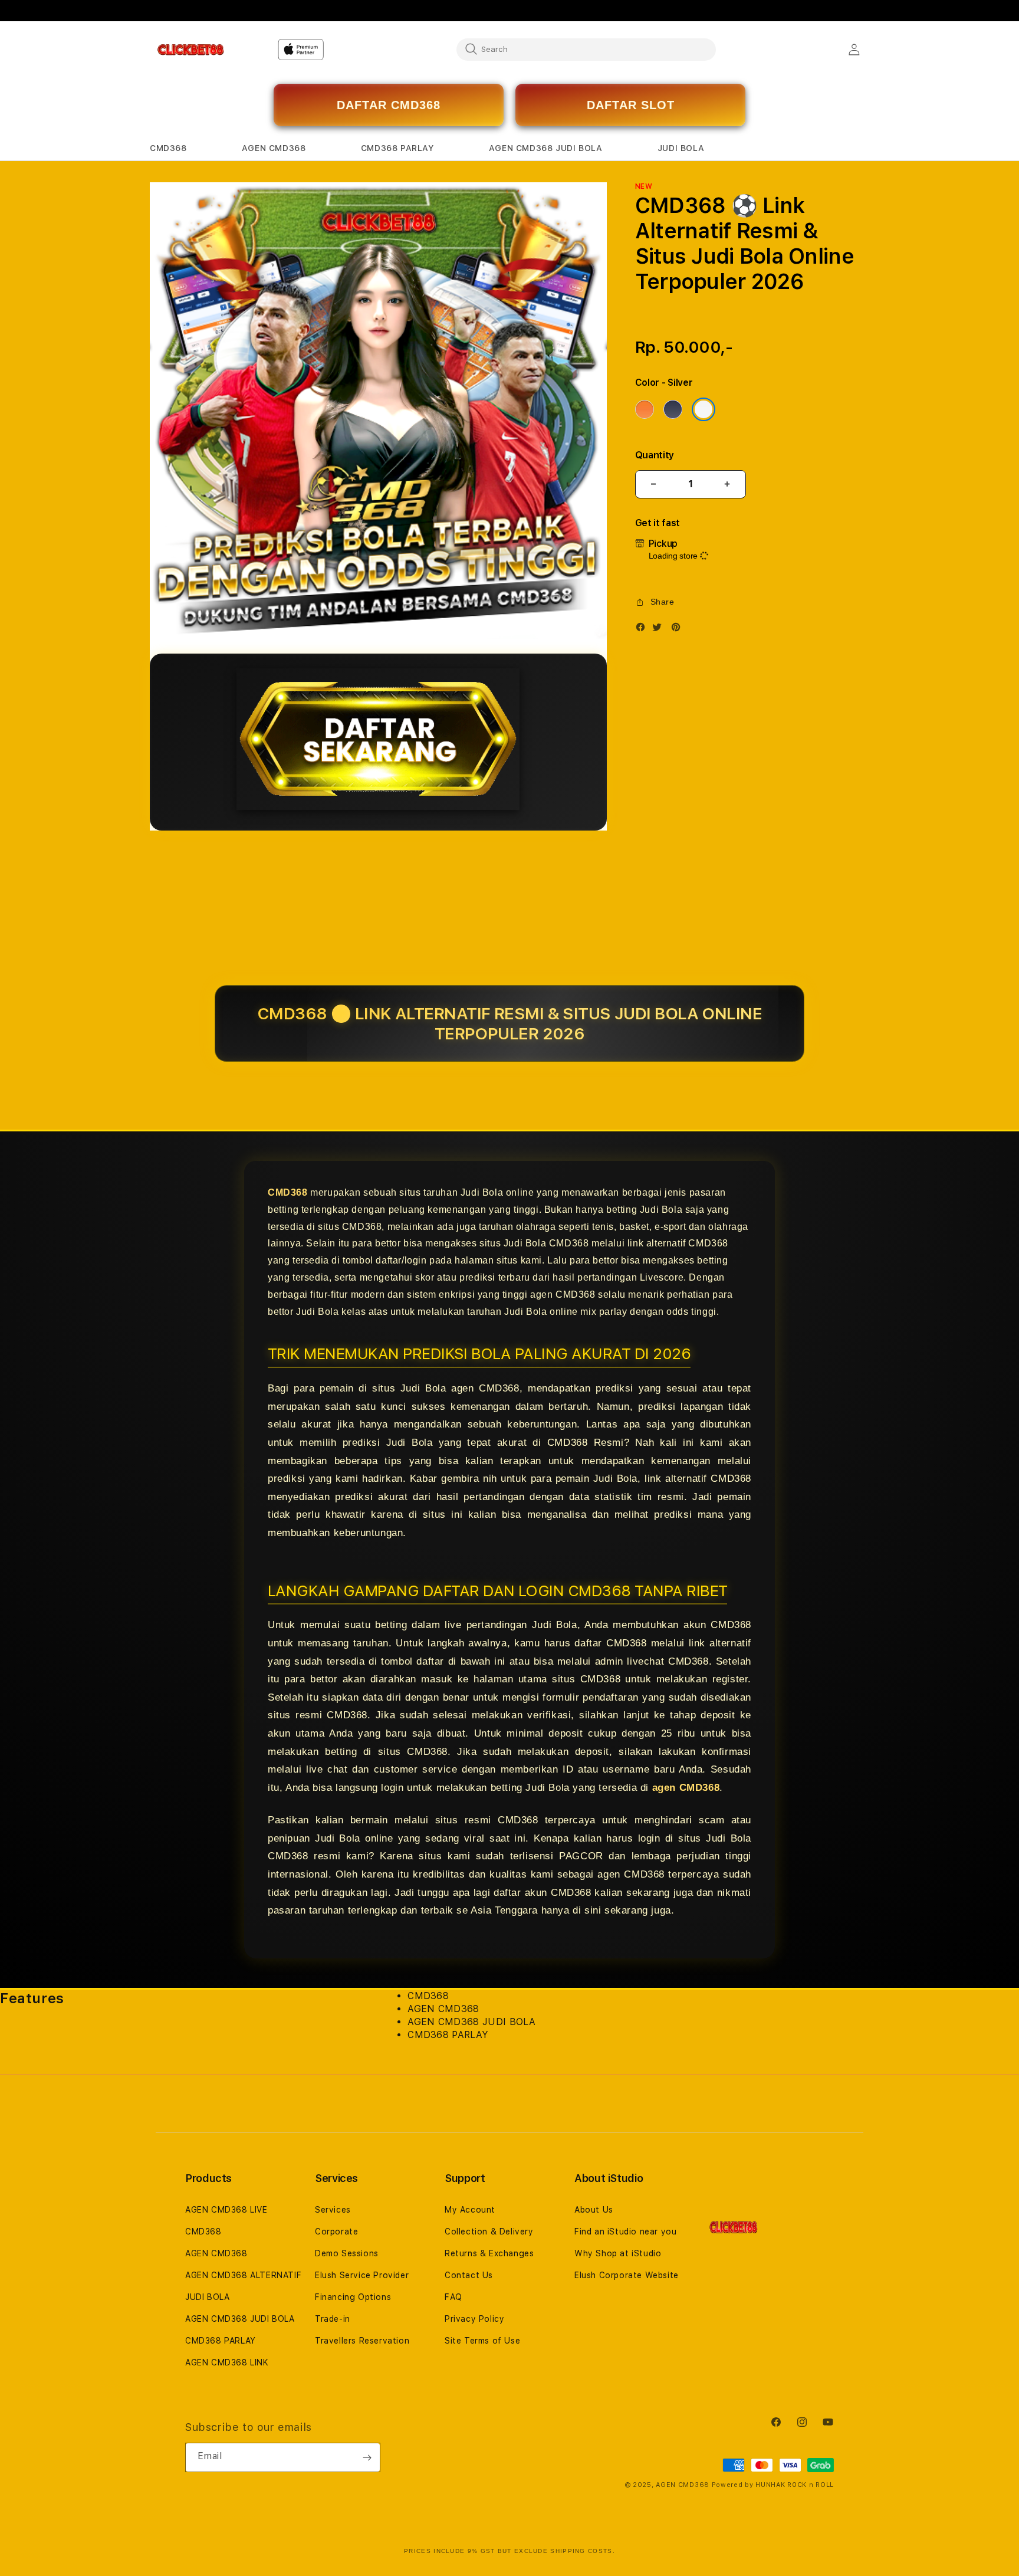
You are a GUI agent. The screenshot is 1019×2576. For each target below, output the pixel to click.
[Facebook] (643, 630)
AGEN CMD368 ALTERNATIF (243, 2275)
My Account (470, 2210)
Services (333, 2210)
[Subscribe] (367, 2457)
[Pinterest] (679, 630)
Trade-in (333, 2319)
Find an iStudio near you (625, 2232)
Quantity (655, 455)
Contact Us (469, 2275)
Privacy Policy (474, 2319)
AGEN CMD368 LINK (227, 2362)
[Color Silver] (704, 409)
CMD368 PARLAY (221, 2341)
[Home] (191, 50)
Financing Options (353, 2297)
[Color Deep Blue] (673, 409)
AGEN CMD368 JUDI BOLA (240, 2319)
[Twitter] (660, 630)
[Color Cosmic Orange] (645, 409)
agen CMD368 (686, 1788)
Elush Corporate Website (627, 2275)
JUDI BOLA (207, 2297)
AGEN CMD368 (216, 2253)
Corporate (336, 2232)
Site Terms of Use (482, 2341)
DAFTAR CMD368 (389, 105)
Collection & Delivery (489, 2232)
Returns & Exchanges (489, 2253)
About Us (594, 2210)
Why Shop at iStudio (618, 2253)
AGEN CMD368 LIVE (226, 2210)
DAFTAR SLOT (631, 105)
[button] (168, 148)
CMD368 (288, 1192)
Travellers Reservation (362, 2341)
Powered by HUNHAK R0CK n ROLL (773, 2485)
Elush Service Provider (362, 2275)
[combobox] (586, 49)
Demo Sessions (347, 2253)
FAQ (453, 2297)
